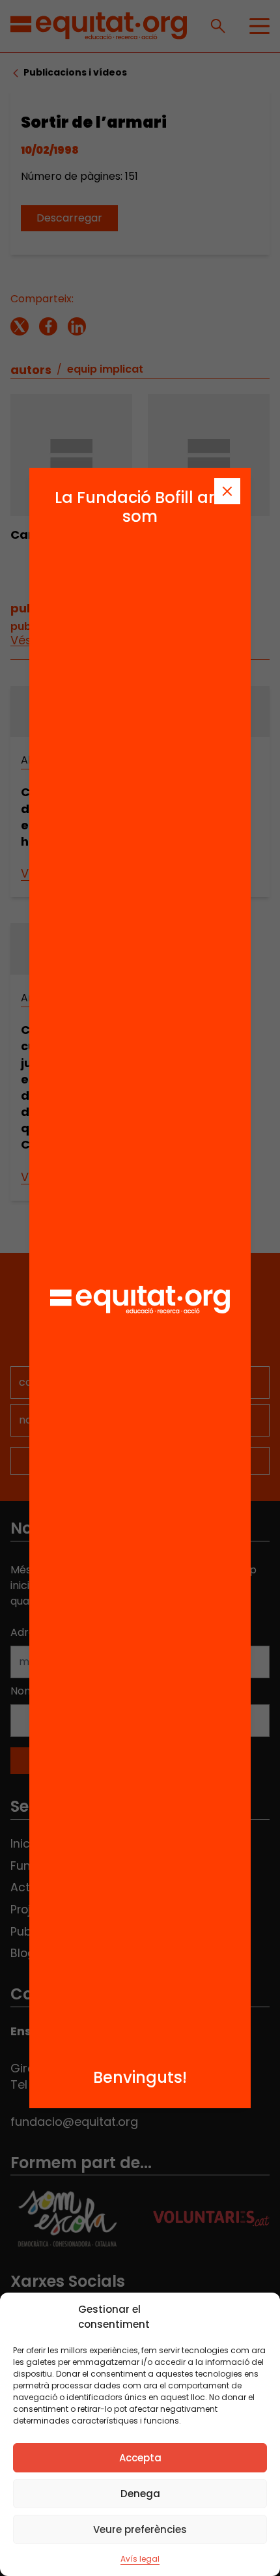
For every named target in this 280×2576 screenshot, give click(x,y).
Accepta (140, 2458)
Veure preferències (140, 2529)
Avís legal (140, 2559)
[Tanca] (227, 491)
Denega (140, 2494)
